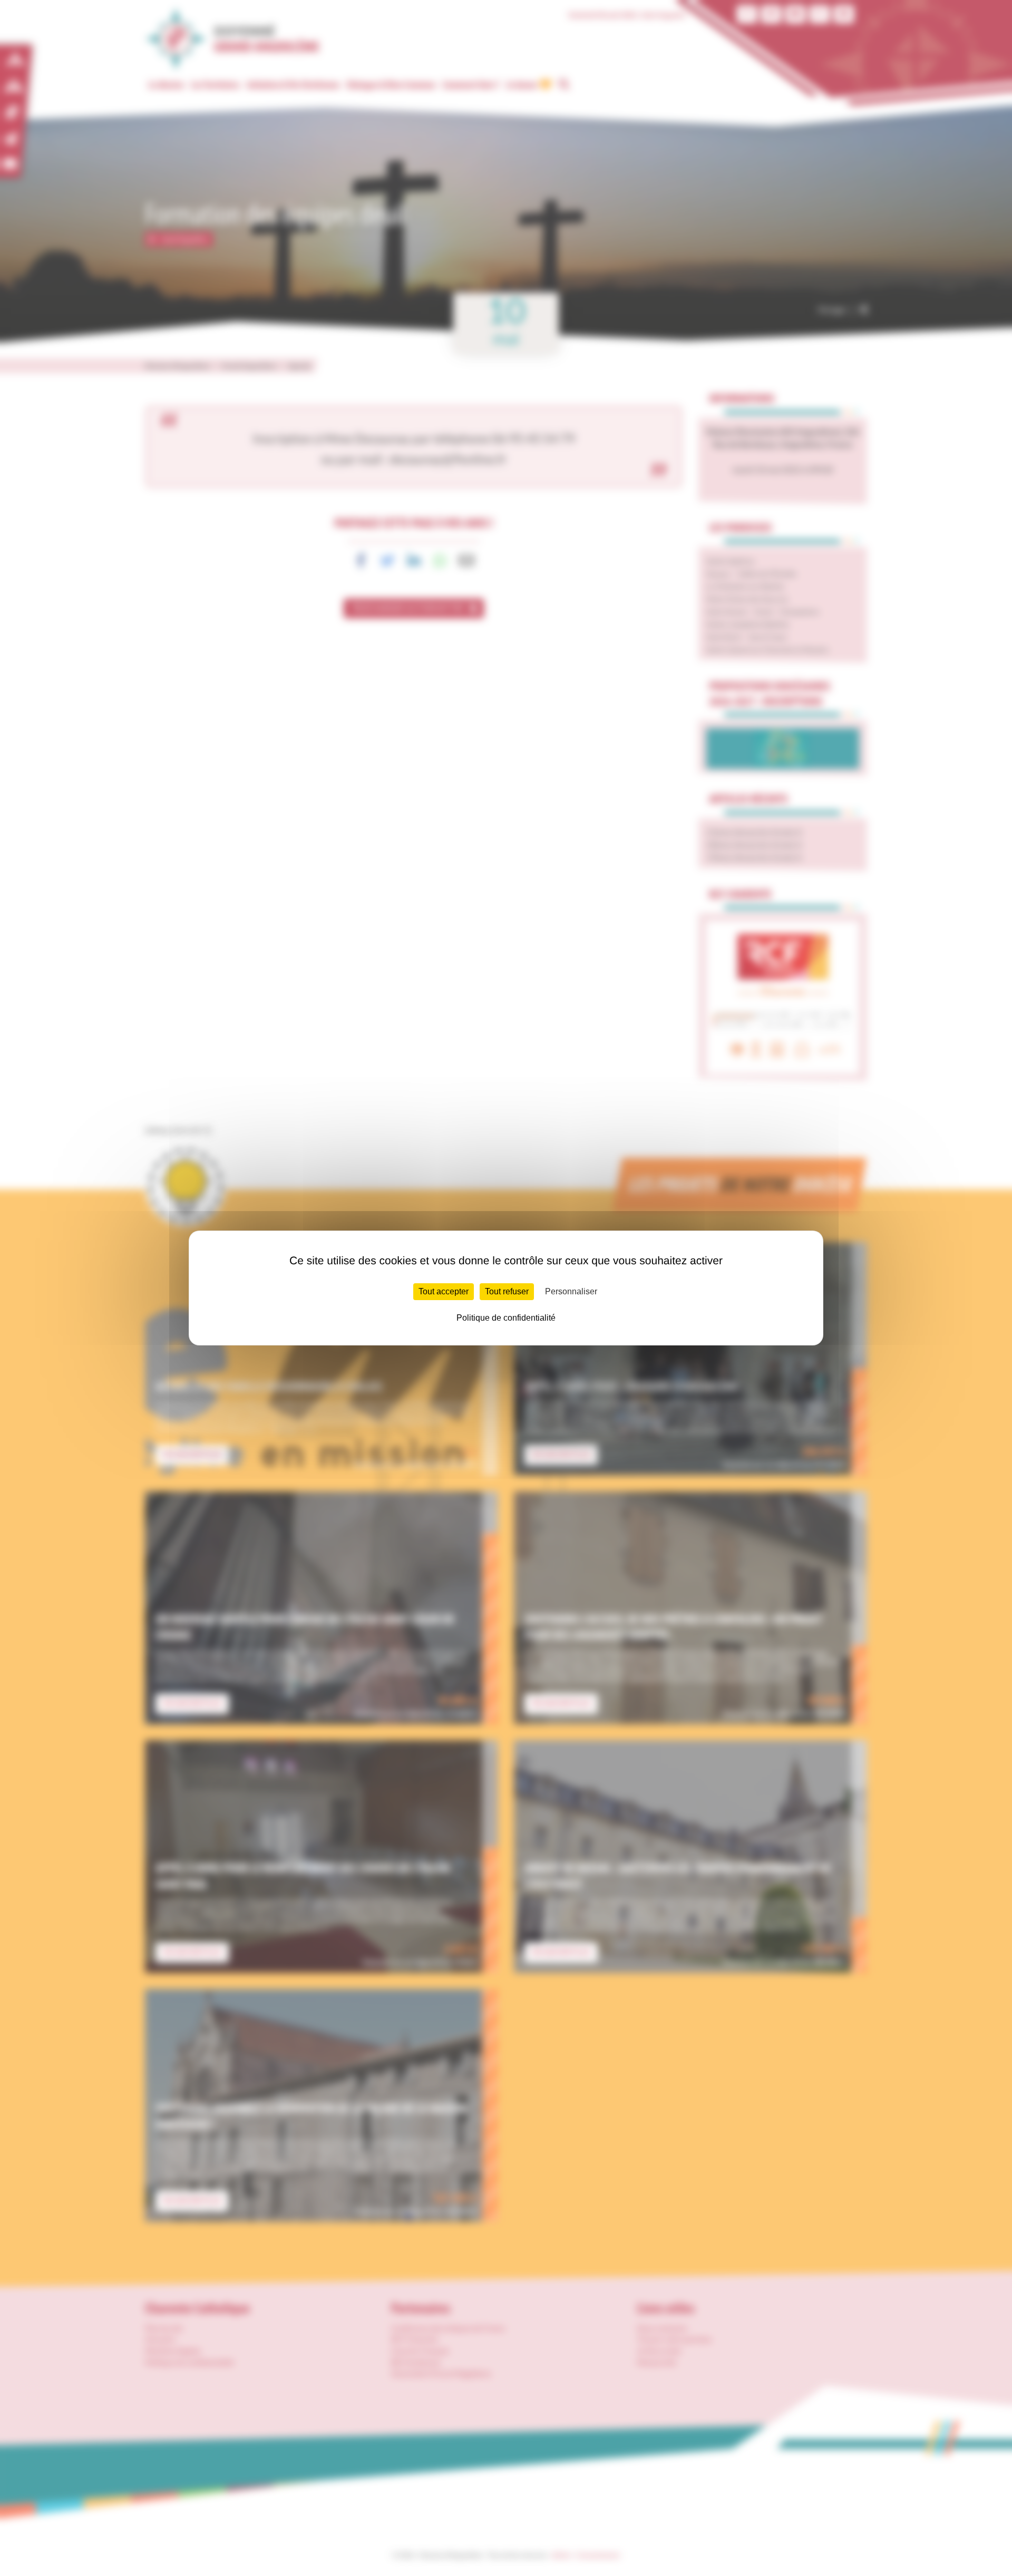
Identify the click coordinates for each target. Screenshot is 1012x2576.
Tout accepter (444, 1291)
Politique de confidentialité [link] (506, 1318)
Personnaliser (571, 1291)
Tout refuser (507, 1291)
